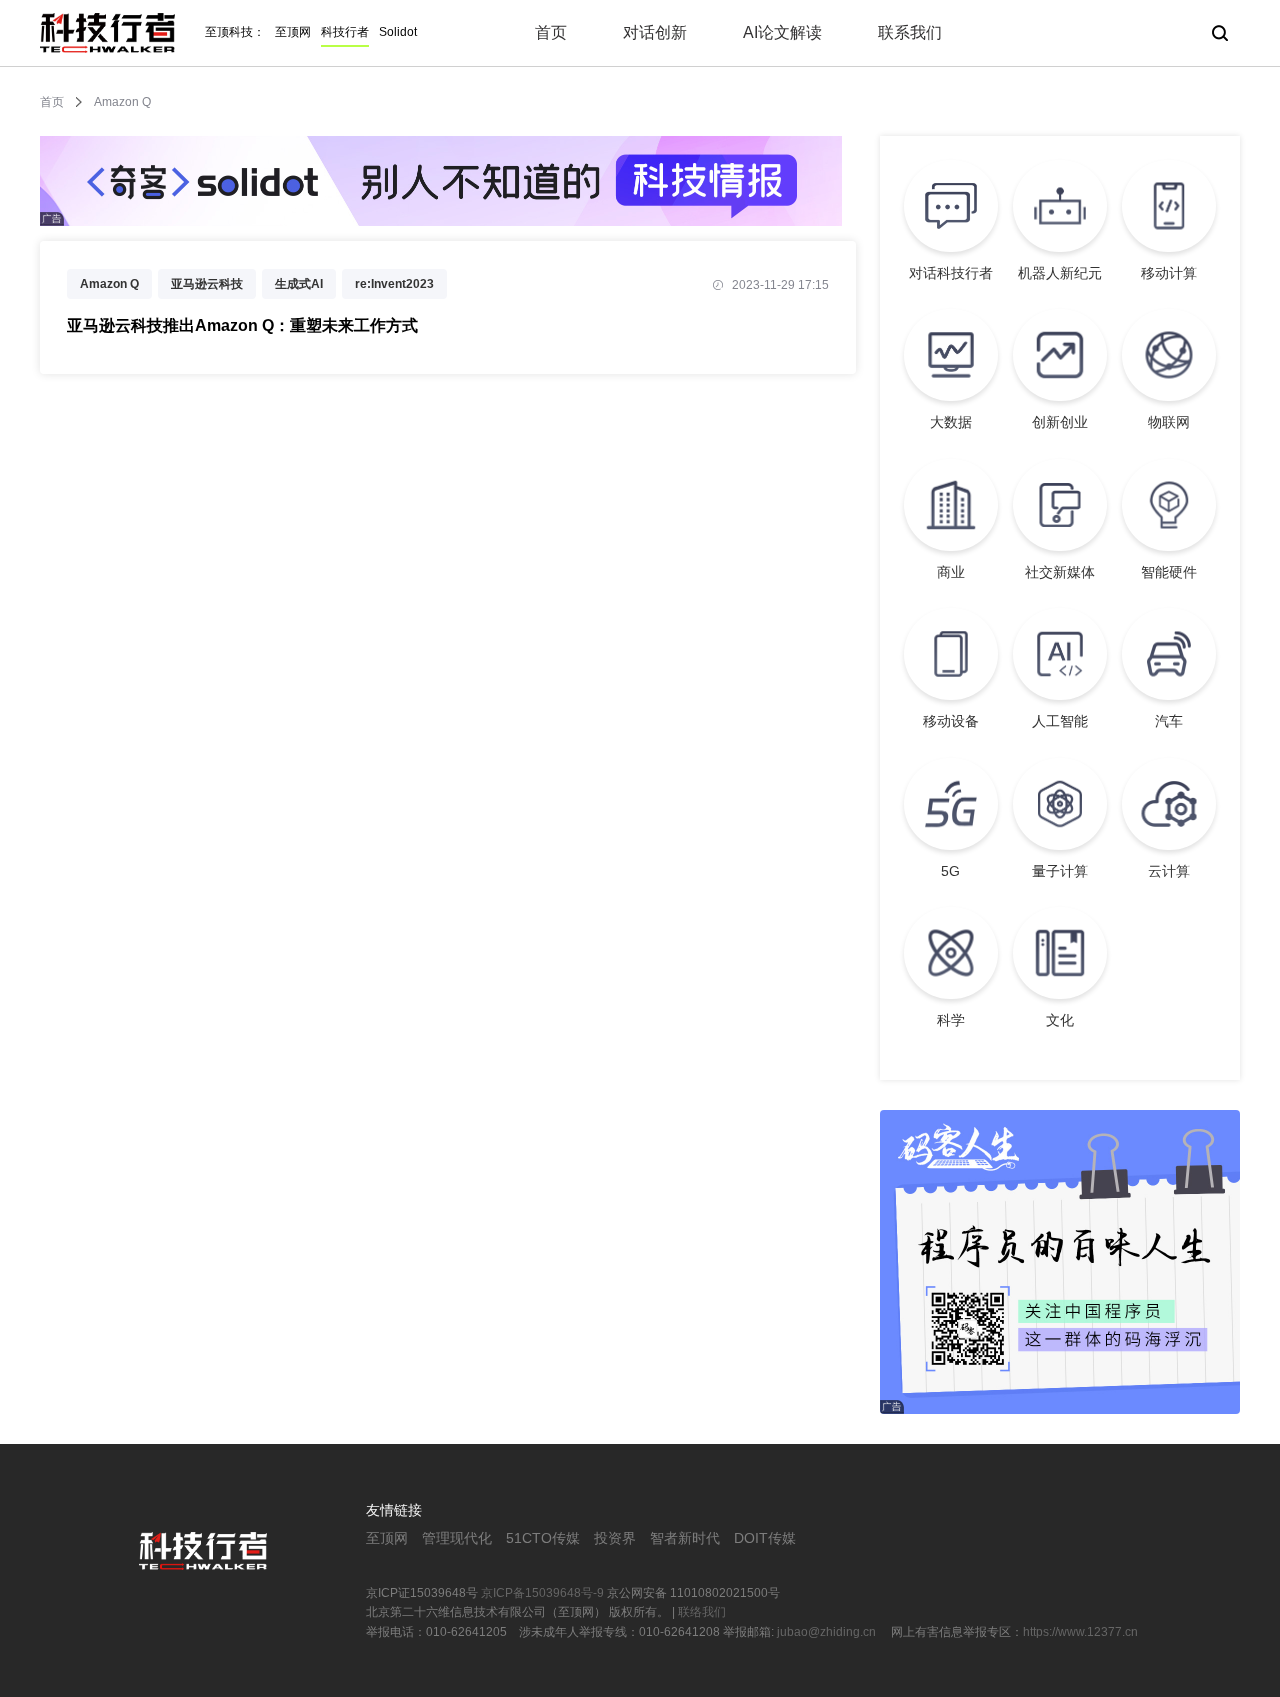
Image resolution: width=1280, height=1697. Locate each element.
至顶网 (293, 32)
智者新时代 (685, 1538)
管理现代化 (457, 1538)
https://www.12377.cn (1080, 1632)
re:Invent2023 (394, 284)
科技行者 (345, 32)
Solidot (398, 32)
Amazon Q (109, 284)
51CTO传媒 (543, 1538)
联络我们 (702, 1612)
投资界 (615, 1538)
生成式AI (299, 284)
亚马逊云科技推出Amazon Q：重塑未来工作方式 (242, 325)
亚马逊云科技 (207, 284)
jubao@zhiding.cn (828, 1632)
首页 (551, 32)
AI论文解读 (782, 32)
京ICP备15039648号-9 (542, 1593)
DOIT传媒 (765, 1538)
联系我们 (910, 32)
